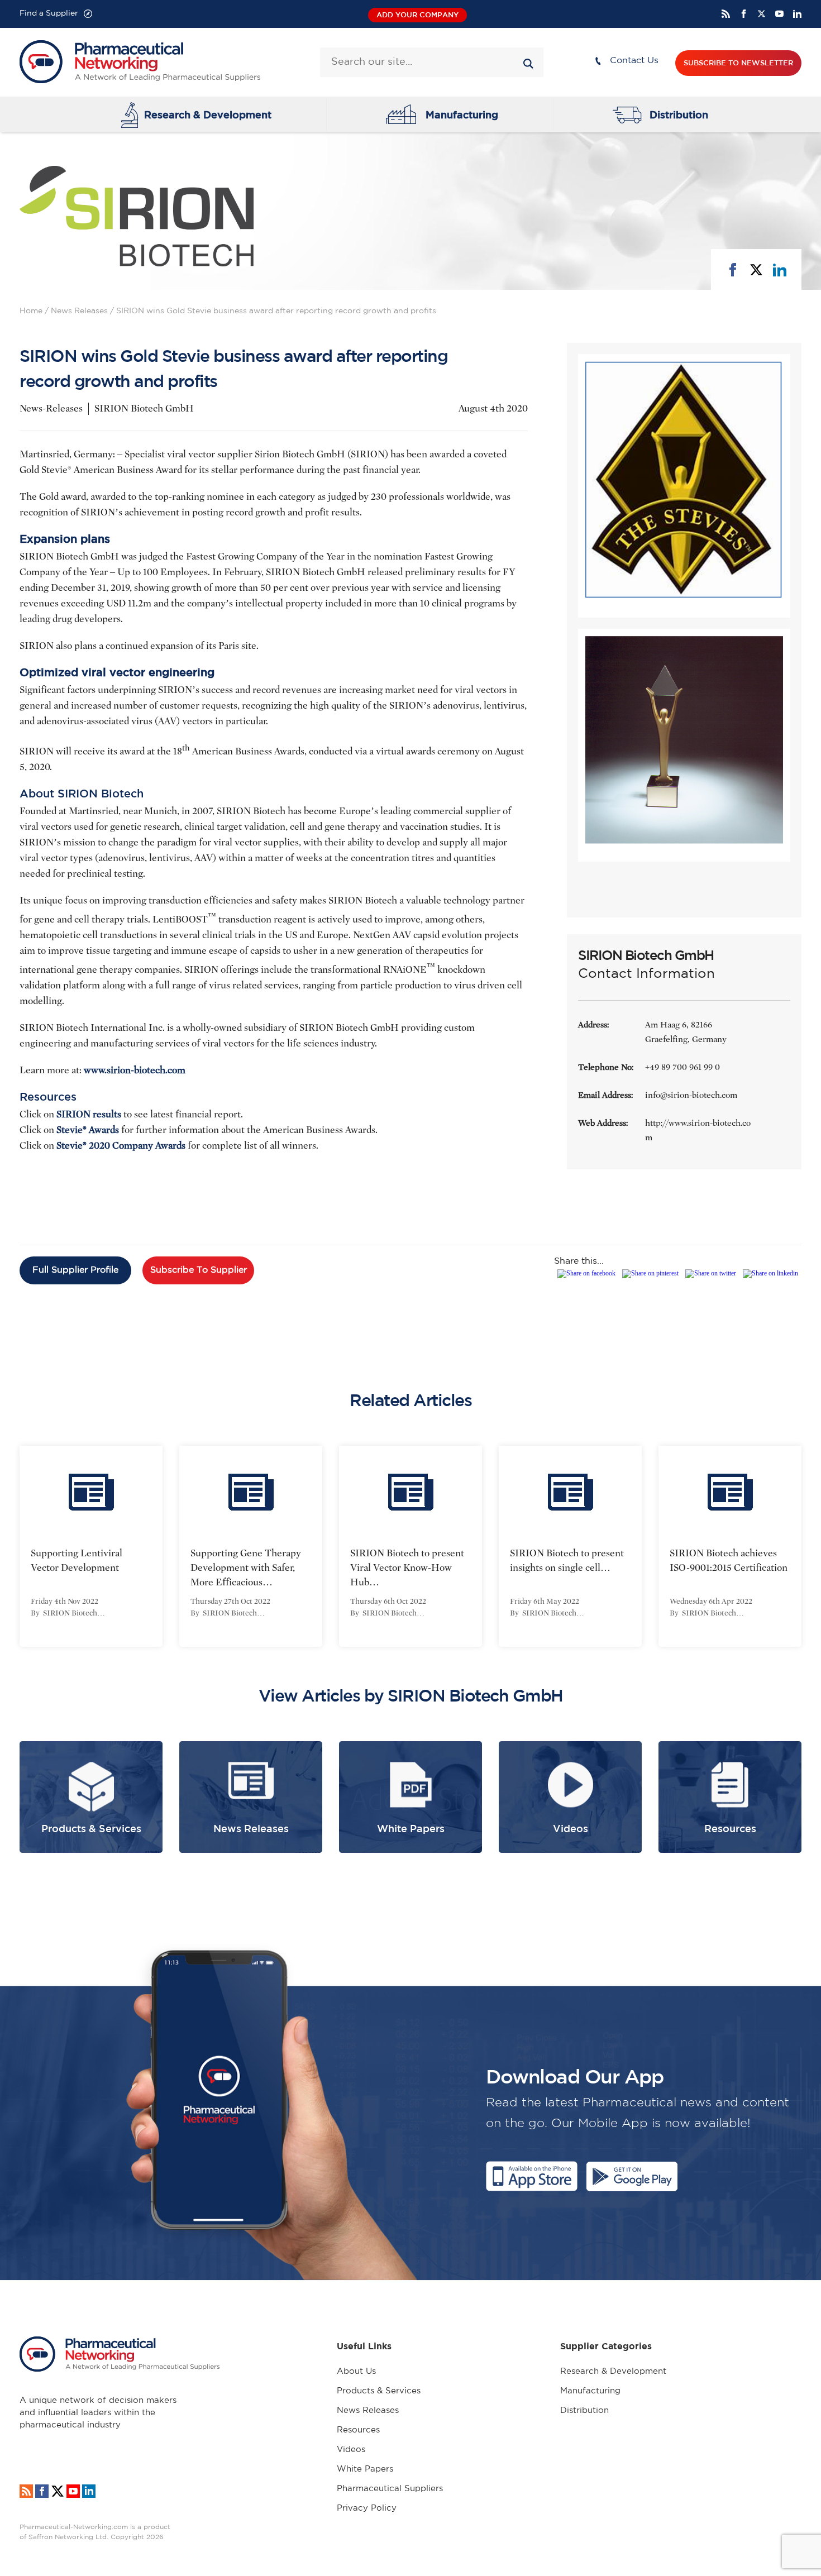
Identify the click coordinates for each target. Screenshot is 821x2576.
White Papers (365, 2469)
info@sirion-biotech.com (691, 1095)
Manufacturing (462, 114)
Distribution (679, 114)
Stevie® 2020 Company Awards (121, 1146)
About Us (356, 2371)
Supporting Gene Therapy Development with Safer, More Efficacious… (246, 1568)
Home (31, 311)
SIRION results (89, 1114)
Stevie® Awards (88, 1130)
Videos (351, 2450)
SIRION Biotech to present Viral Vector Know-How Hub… (407, 1568)
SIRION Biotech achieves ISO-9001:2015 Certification (729, 1561)
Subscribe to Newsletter (738, 63)
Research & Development (208, 114)
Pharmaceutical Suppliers (390, 2489)
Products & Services (379, 2391)
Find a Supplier (49, 13)
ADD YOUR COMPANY (417, 15)
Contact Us (634, 61)
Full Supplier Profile (75, 1270)
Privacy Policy (367, 2508)
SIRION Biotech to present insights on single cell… (567, 1561)
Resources (358, 2430)
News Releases (79, 311)
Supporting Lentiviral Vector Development (77, 1561)
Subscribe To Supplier (199, 1270)
